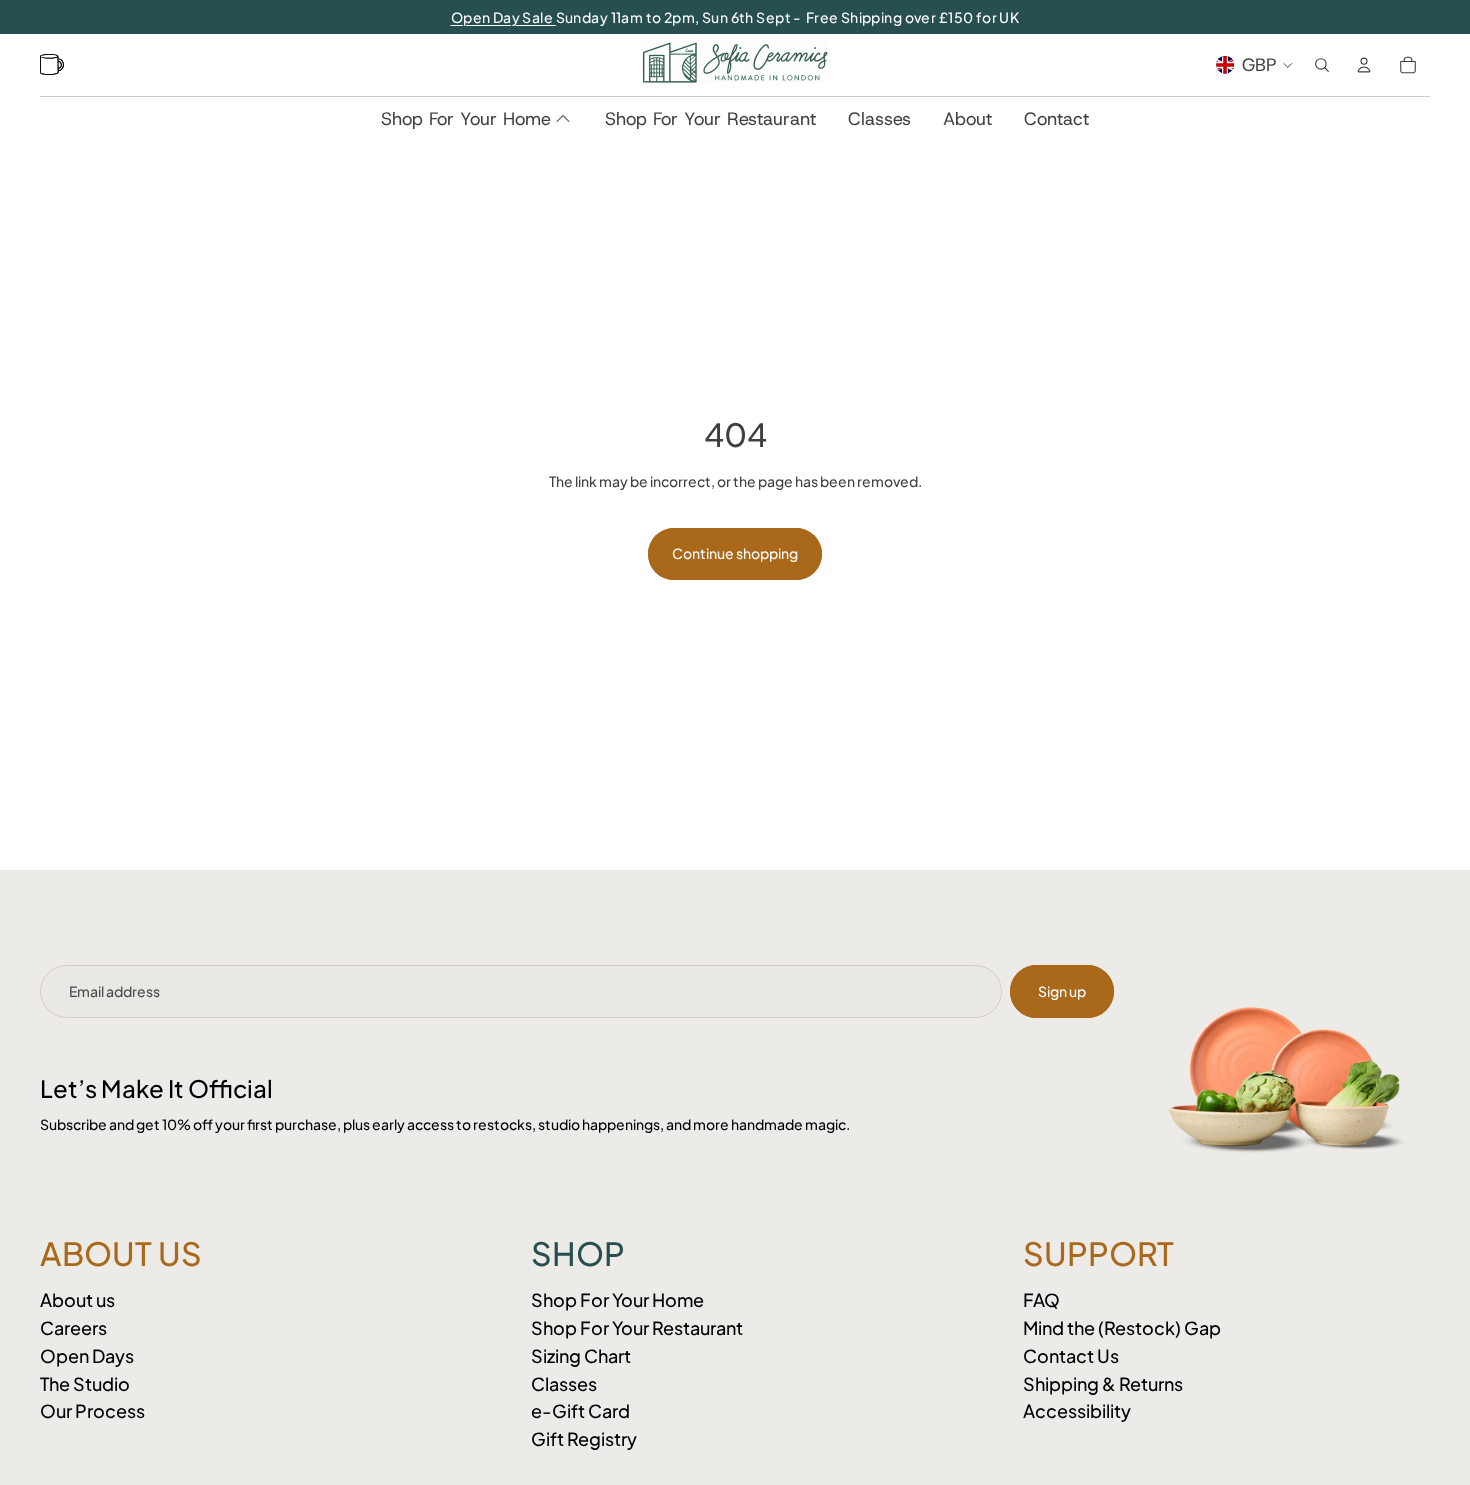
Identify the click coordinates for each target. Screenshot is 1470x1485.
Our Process (92, 1410)
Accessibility (1077, 1410)
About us (77, 1299)
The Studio (85, 1383)
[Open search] (1322, 65)
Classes (564, 1383)
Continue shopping (735, 553)
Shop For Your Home (617, 1299)
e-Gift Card (580, 1410)
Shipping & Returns (1103, 1383)
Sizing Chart (581, 1355)
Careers (73, 1327)
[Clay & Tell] (54, 65)
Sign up (1062, 991)
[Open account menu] (1364, 65)
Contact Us (1071, 1355)
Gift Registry (584, 1438)
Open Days (87, 1355)
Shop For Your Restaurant (637, 1327)
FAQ (1041, 1299)
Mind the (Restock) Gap (1122, 1327)
